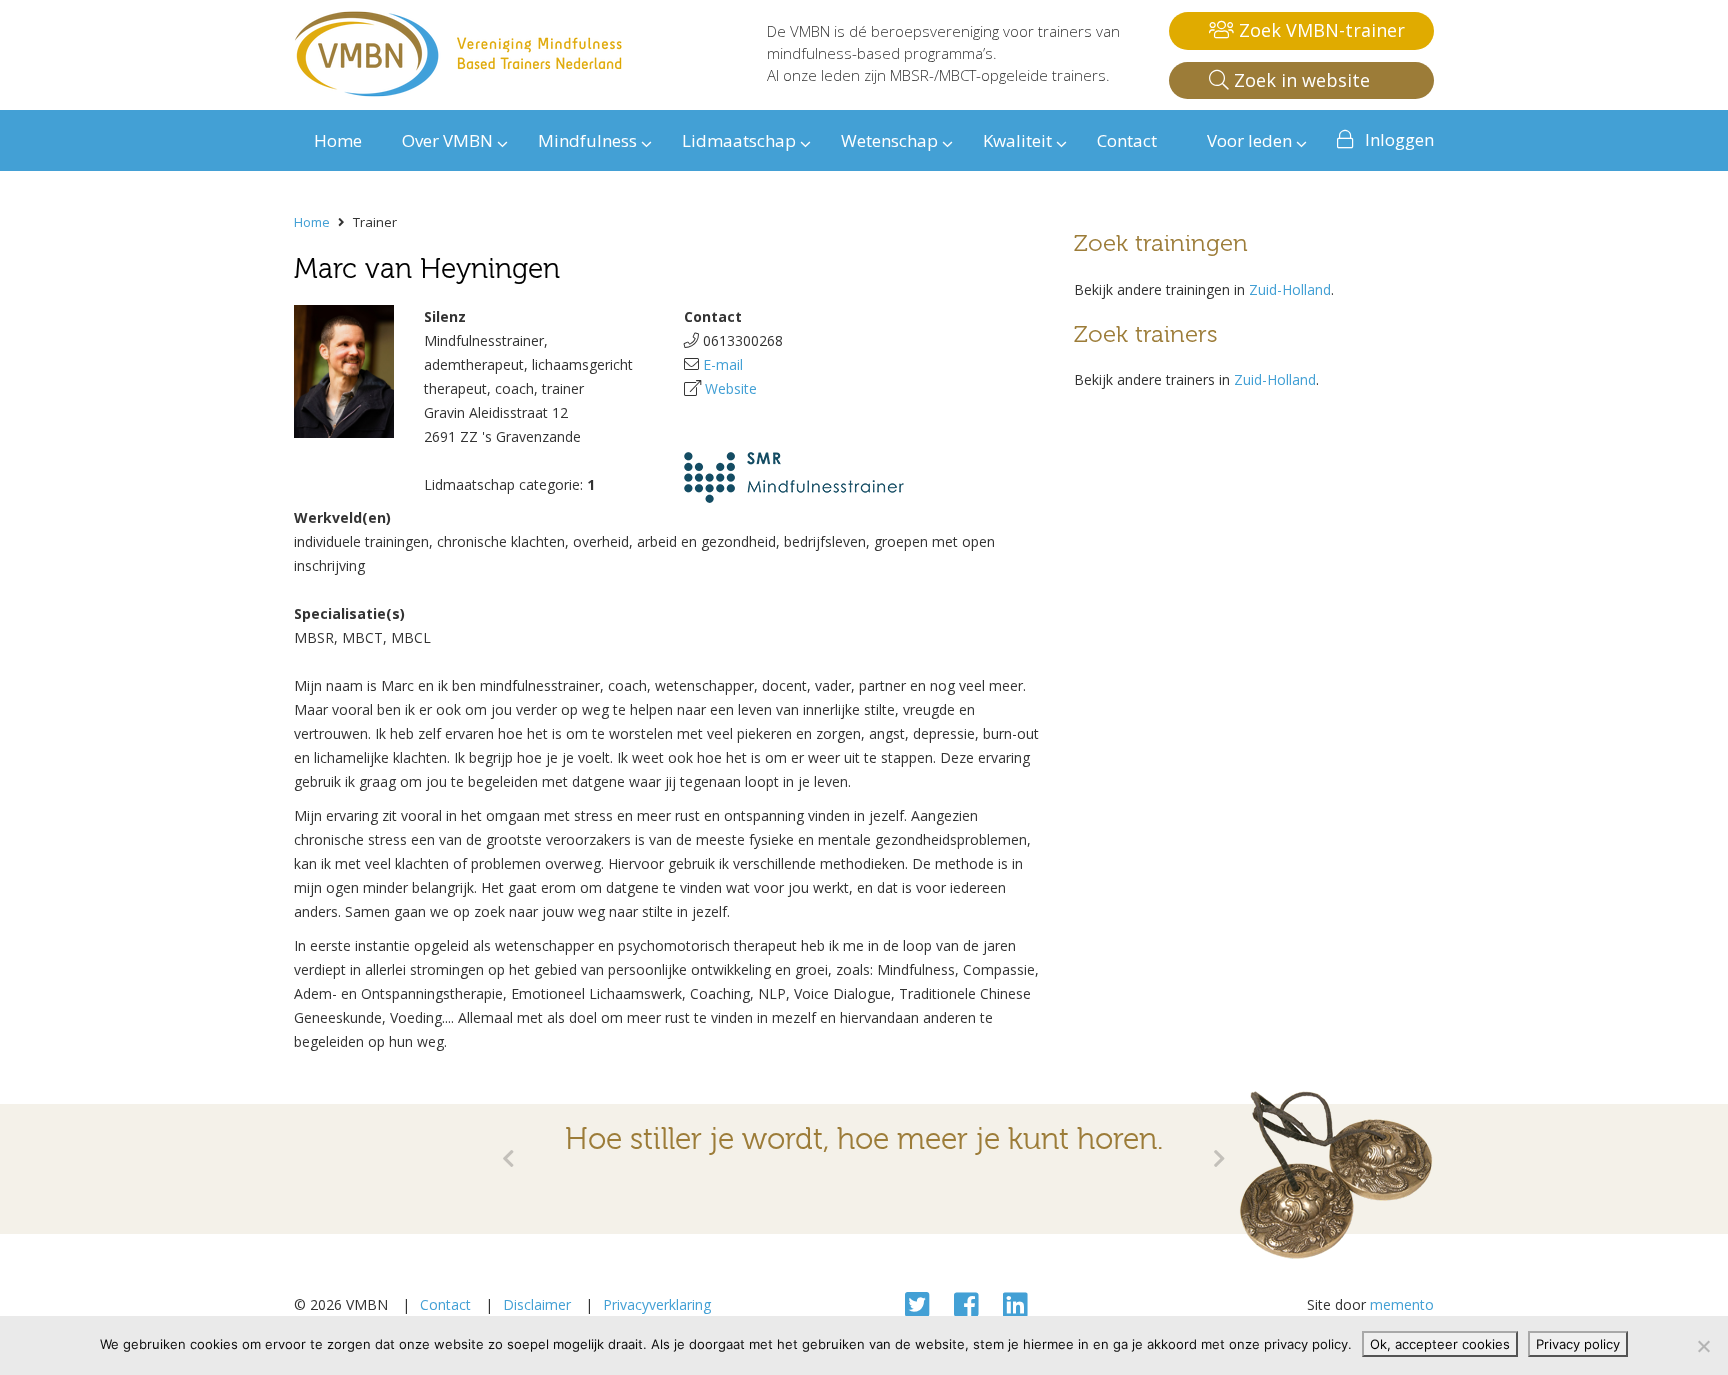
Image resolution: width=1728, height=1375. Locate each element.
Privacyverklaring (657, 1304)
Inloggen (1399, 139)
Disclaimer (537, 1304)
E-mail (723, 364)
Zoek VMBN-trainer (1319, 30)
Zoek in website (1299, 80)
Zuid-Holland (1290, 289)
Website (731, 388)
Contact (445, 1304)
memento (1402, 1304)
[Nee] (1703, 1346)
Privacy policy (1578, 1344)
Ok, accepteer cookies (1440, 1344)
